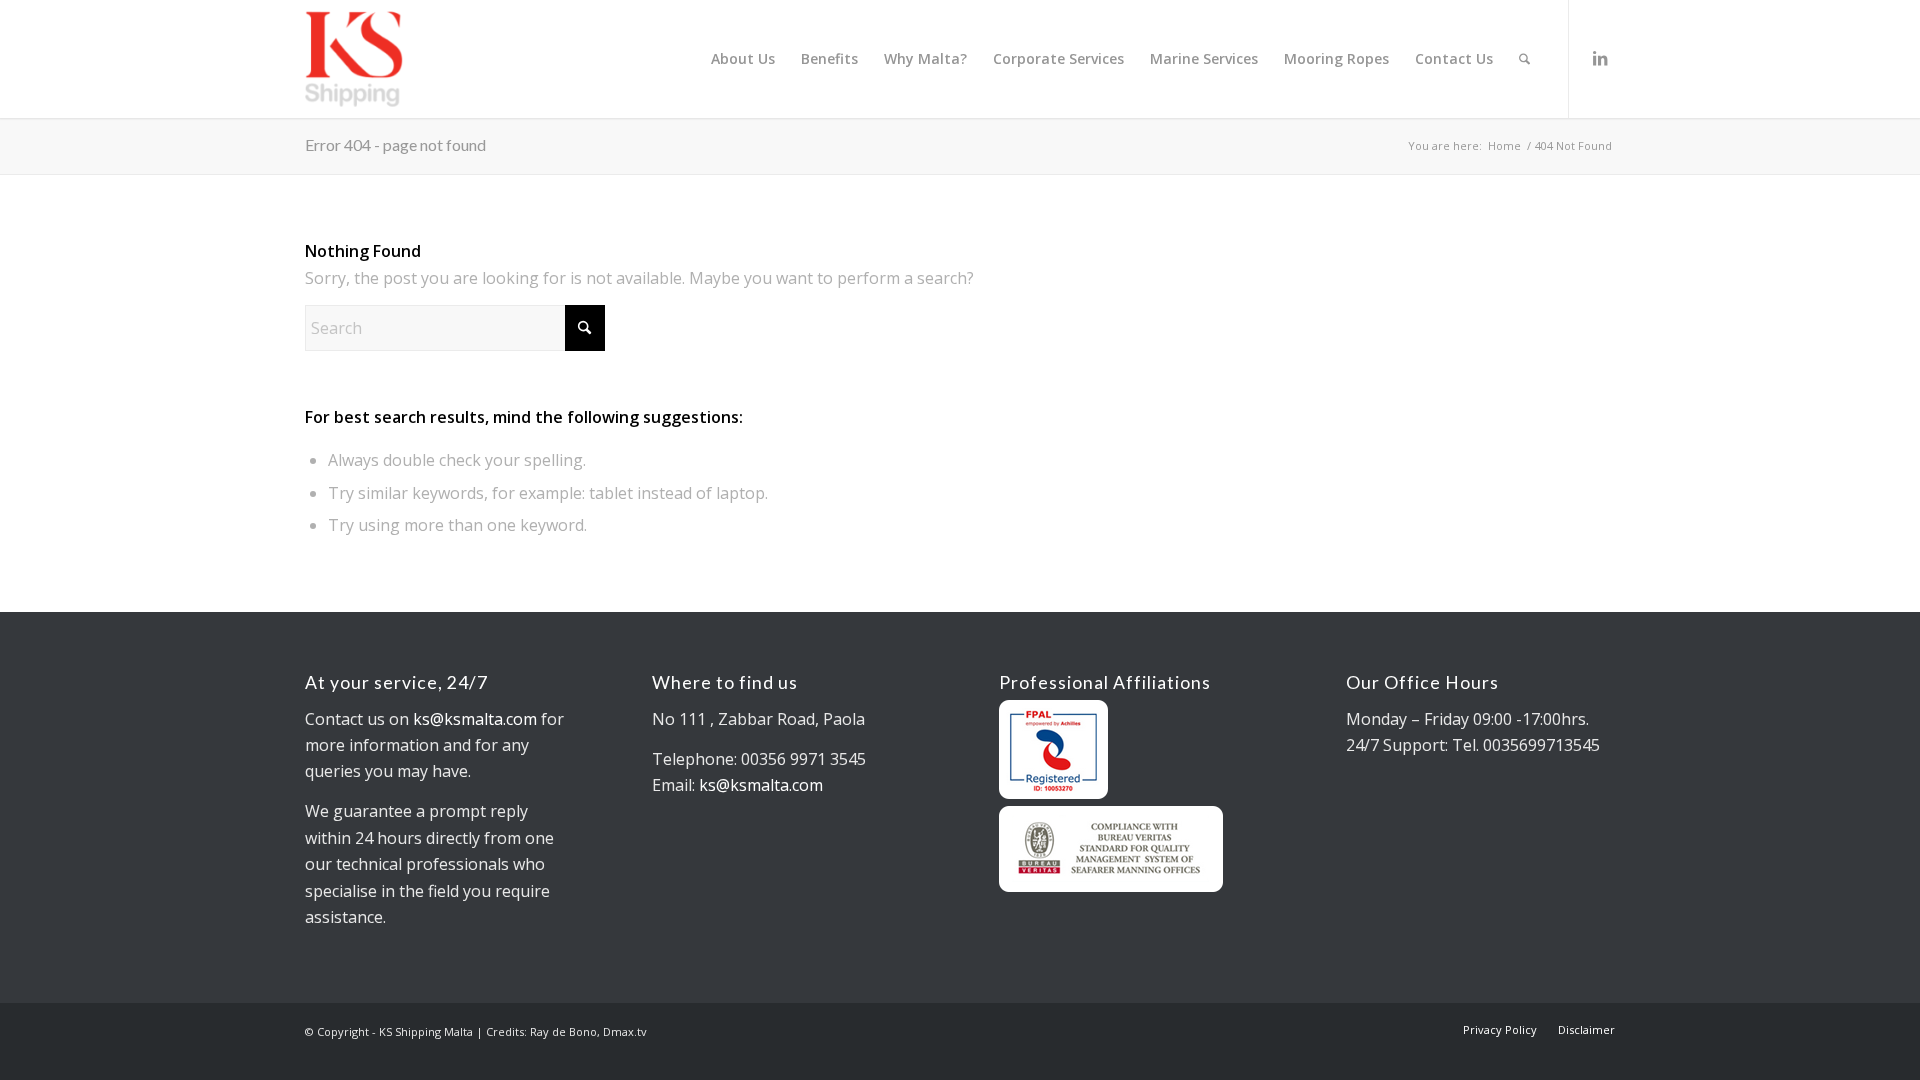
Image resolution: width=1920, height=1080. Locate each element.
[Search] (1524, 59)
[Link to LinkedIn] (1600, 58)
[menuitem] (743, 59)
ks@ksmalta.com (475, 719)
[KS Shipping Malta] (433, 59)
